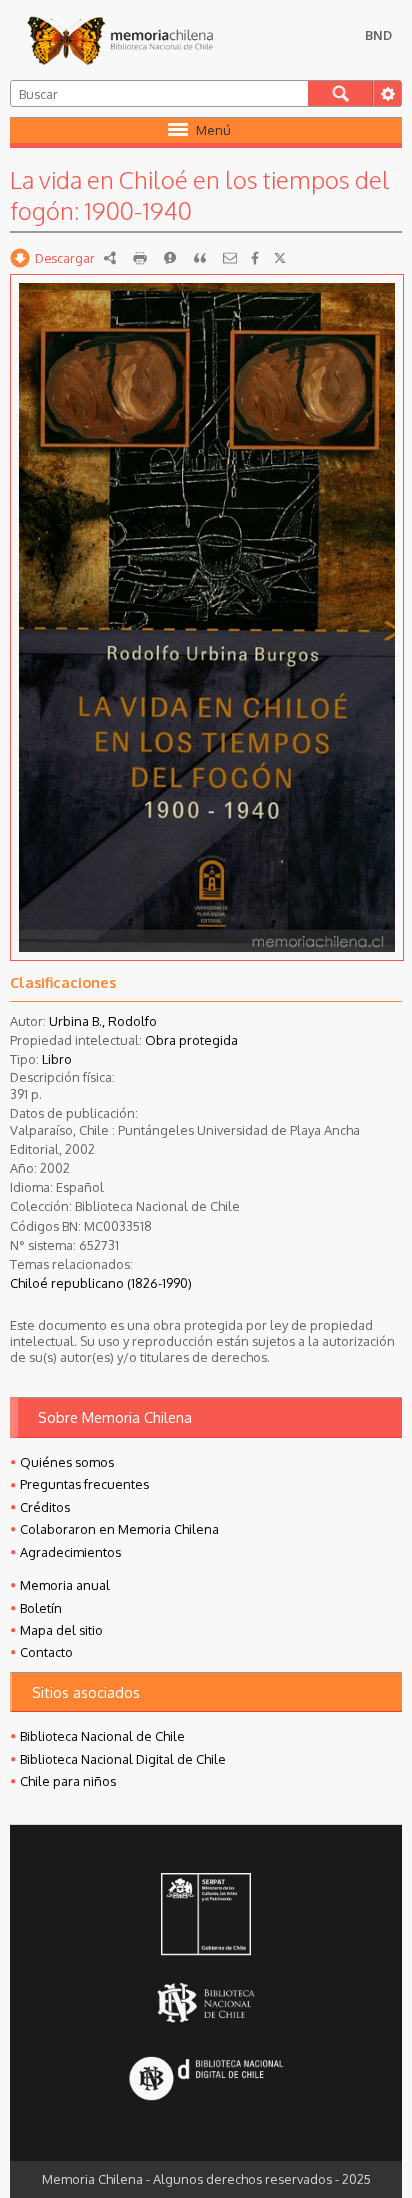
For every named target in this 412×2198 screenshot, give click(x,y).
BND (378, 35)
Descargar (65, 258)
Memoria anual (65, 1585)
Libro (57, 1059)
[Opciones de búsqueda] (387, 93)
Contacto (46, 1652)
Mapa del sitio (61, 1630)
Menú (213, 130)
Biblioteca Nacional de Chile (102, 1736)
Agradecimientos (70, 1552)
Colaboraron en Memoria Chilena (119, 1529)
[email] (230, 258)
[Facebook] (255, 258)
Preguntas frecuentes (84, 1484)
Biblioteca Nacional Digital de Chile (123, 1759)
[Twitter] (280, 258)
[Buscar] (340, 93)
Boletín (41, 1608)
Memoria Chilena (120, 40)
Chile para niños (68, 1781)
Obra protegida (191, 1040)
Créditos (45, 1507)
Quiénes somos (67, 1462)
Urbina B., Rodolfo (103, 1021)
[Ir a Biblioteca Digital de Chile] (206, 2080)
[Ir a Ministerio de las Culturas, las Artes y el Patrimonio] (206, 1916)
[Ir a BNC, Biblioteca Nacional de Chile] (206, 2003)
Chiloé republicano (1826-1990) (101, 1283)
